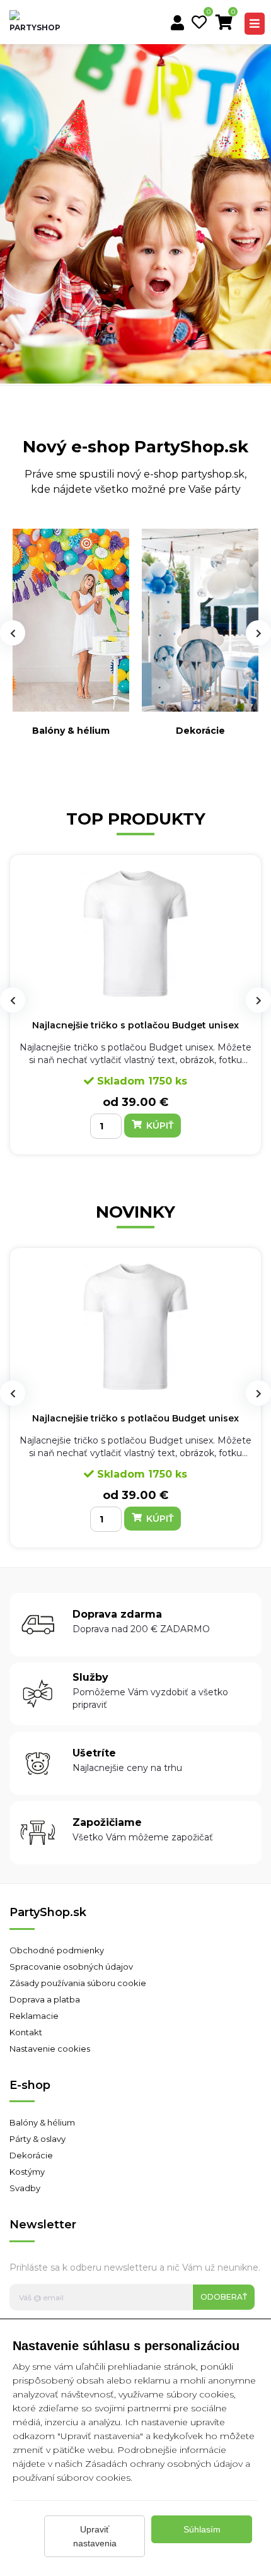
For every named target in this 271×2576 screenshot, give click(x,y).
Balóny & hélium (71, 731)
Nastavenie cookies (50, 2049)
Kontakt (26, 2032)
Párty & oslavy (37, 2139)
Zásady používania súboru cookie (78, 1983)
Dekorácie (200, 731)
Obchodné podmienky (57, 1950)
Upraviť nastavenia (95, 2536)
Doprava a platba (45, 1999)
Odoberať (224, 2297)
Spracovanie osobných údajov (71, 1967)
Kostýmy (27, 2172)
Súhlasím (202, 2529)
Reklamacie (34, 2016)
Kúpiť (159, 1126)
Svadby (25, 2188)
